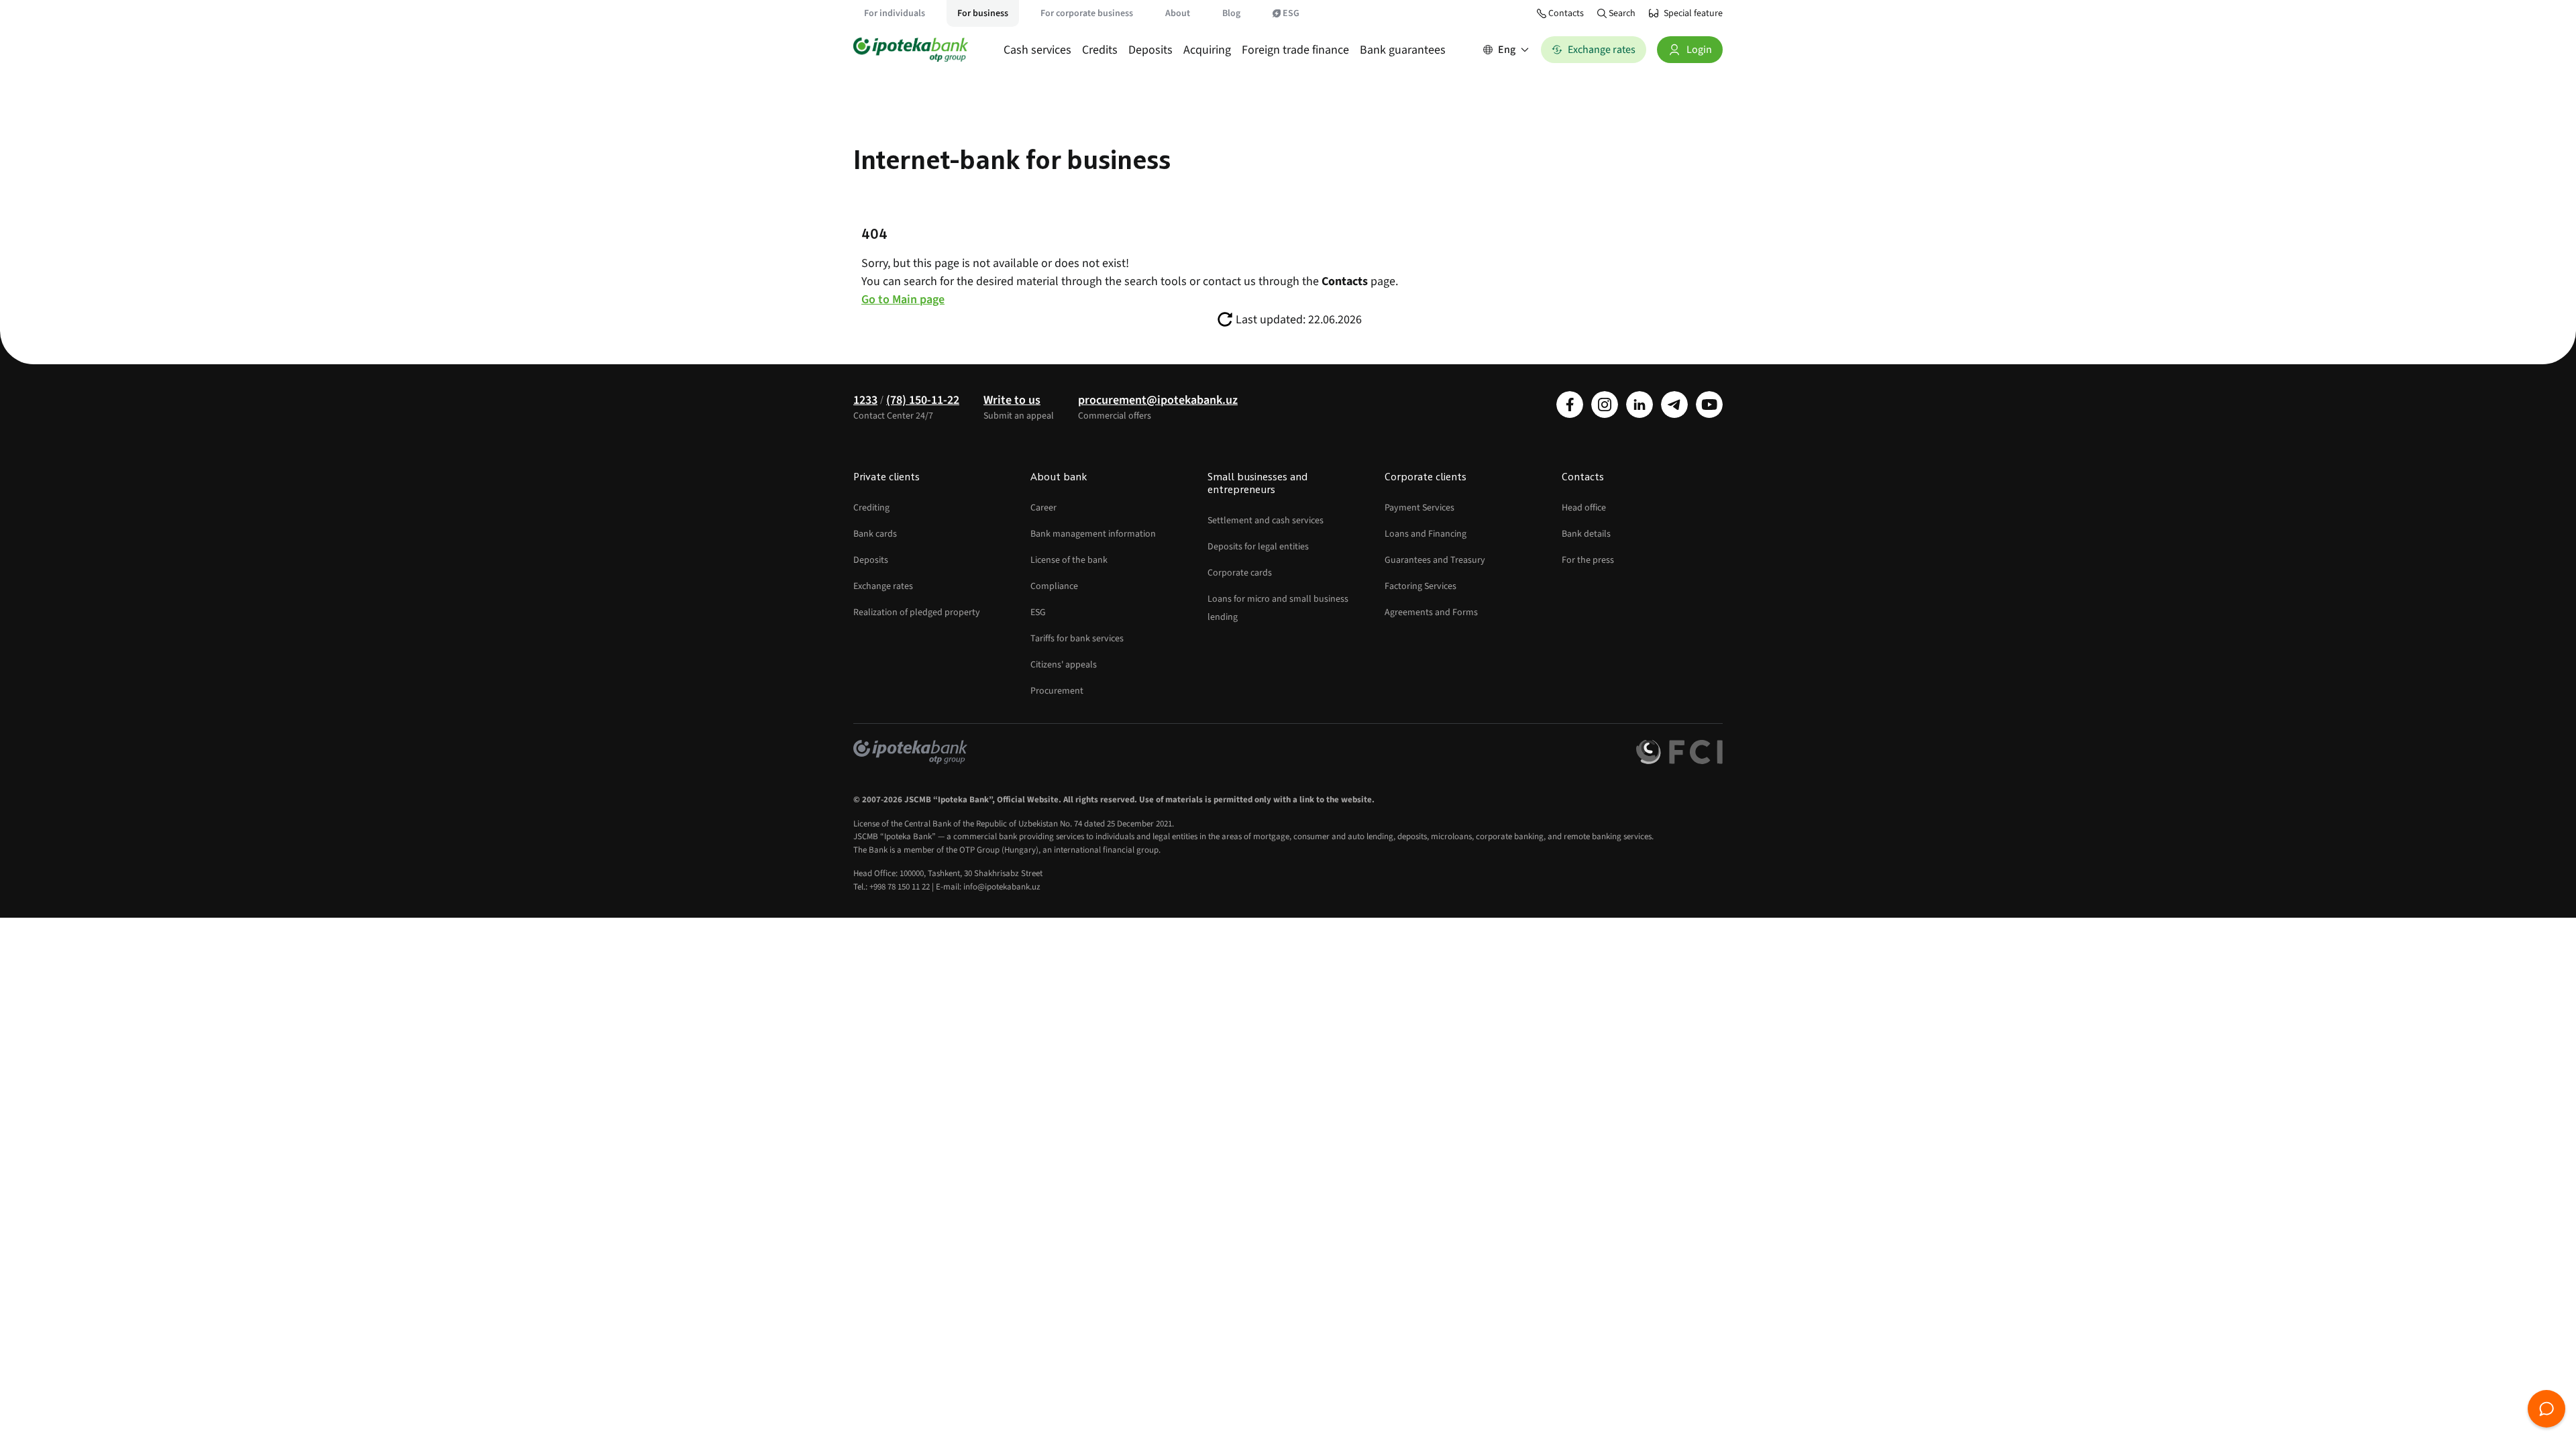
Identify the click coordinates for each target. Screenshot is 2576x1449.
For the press (1588, 560)
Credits (1100, 50)
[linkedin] (1640, 405)
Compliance (1054, 586)
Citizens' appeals (1064, 665)
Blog (1231, 13)
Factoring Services (1420, 586)
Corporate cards (1240, 573)
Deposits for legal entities (1258, 547)
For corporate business (1087, 13)
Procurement (1057, 691)
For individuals (895, 13)
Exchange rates (883, 586)
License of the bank (1069, 560)
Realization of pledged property (917, 612)
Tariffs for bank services (1077, 639)
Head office (1584, 508)
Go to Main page (903, 300)
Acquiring (1207, 50)
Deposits (1150, 50)
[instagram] (1605, 405)
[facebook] (1570, 405)
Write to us (1012, 400)
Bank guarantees (1403, 50)
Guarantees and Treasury (1435, 560)
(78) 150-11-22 (923, 400)
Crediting (871, 508)
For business (983, 13)
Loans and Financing (1426, 534)
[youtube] (1709, 405)
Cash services (1037, 50)
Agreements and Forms (1431, 612)
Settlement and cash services (1266, 521)
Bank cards (875, 534)
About (1178, 13)
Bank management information (1093, 534)
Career (1043, 508)
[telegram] (1674, 405)
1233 (865, 400)
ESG (1291, 13)
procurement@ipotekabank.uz (1158, 400)
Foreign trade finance (1295, 50)
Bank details (1586, 534)
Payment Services (1419, 508)
